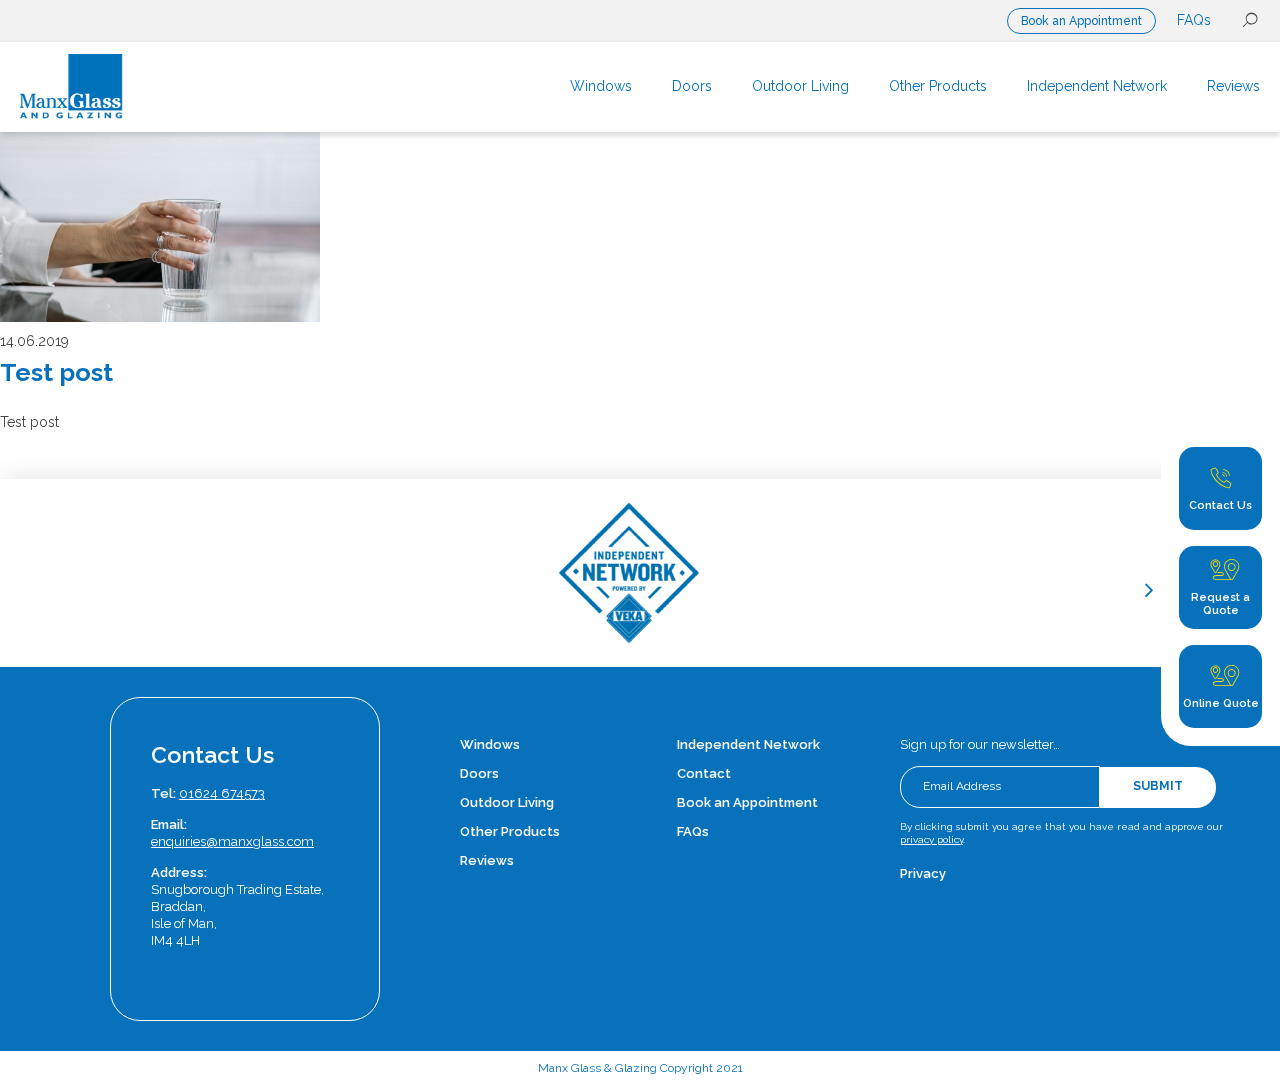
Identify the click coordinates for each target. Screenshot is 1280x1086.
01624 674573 (222, 793)
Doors (479, 773)
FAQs (1194, 20)
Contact (704, 773)
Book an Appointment (1081, 21)
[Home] (148, 87)
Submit (1158, 786)
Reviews (487, 860)
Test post (56, 372)
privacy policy (931, 839)
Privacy (923, 873)
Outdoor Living (507, 802)
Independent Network (748, 744)
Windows (490, 744)
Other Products (510, 831)
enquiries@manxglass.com (232, 841)
